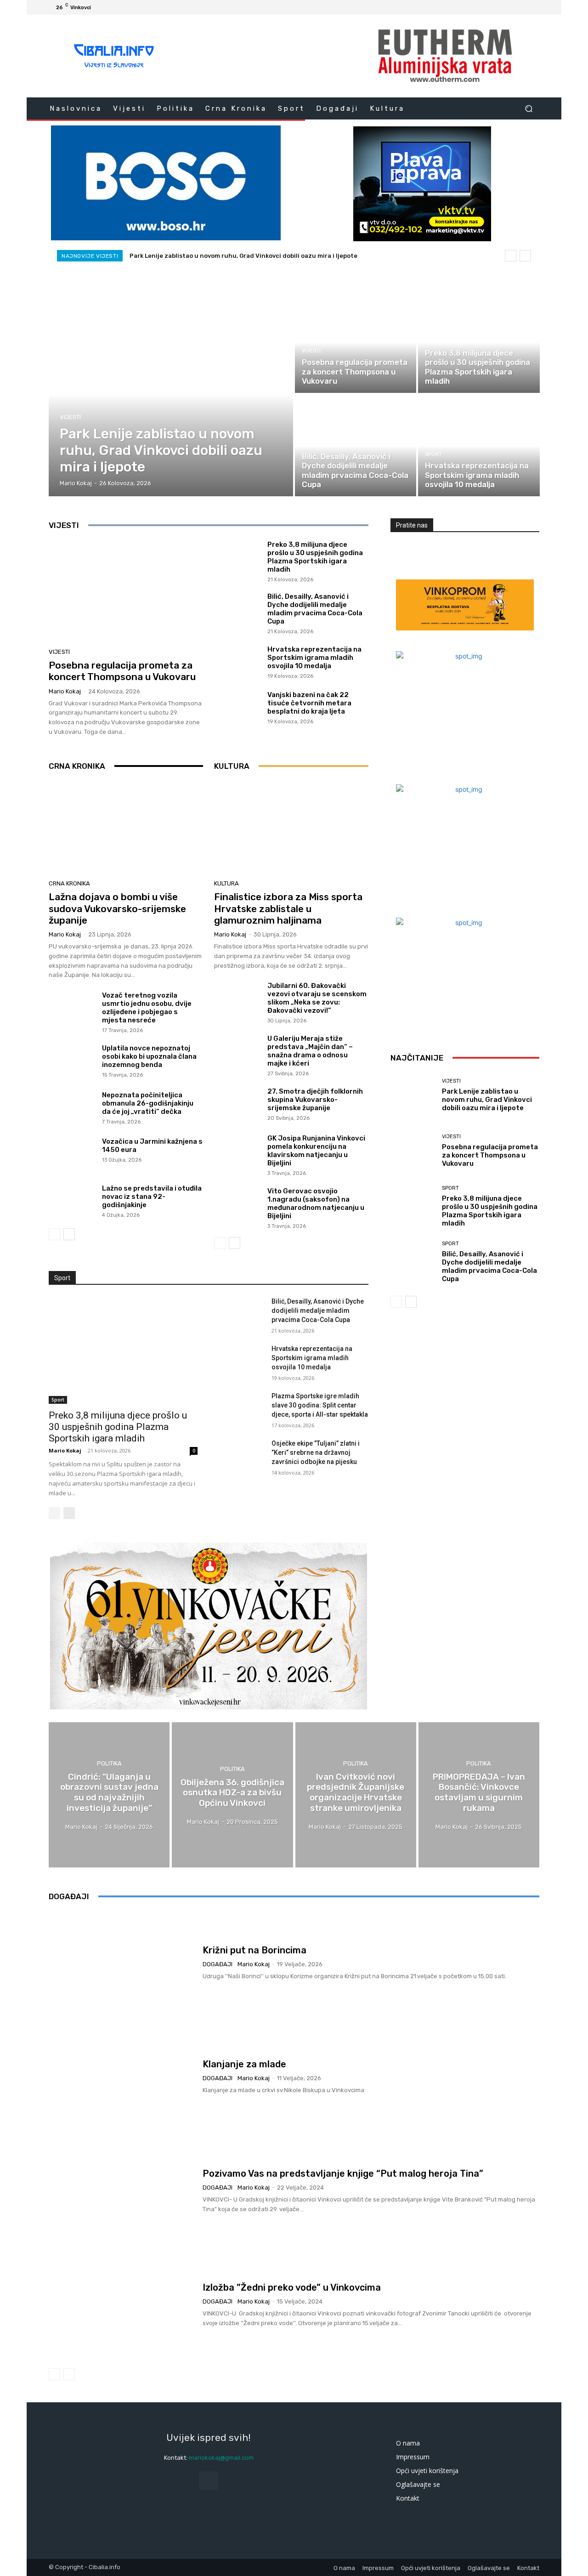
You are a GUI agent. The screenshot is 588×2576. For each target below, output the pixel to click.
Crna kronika (69, 883)
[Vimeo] (523, 7)
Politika (109, 1763)
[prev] (511, 256)
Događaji (218, 1964)
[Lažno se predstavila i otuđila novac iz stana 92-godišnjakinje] (72, 1202)
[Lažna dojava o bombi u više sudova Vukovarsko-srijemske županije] (126, 828)
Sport (433, 342)
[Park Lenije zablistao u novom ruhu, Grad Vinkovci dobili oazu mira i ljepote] (171, 394)
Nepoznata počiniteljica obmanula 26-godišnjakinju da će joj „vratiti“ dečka (148, 1103)
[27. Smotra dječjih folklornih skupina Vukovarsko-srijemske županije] (237, 1105)
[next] (525, 256)
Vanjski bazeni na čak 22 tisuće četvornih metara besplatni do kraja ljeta (309, 703)
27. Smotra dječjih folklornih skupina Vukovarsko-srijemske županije (315, 1100)
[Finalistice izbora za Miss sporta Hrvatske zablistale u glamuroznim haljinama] (291, 828)
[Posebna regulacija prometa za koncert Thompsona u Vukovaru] (356, 342)
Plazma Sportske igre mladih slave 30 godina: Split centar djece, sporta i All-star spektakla (320, 1405)
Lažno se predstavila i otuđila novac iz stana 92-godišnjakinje (152, 1197)
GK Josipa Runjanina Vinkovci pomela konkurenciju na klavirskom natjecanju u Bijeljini (316, 1151)
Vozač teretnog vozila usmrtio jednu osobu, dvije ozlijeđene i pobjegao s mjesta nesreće (147, 1008)
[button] (529, 108)
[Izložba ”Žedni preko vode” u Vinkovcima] (122, 2305)
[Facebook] (490, 7)
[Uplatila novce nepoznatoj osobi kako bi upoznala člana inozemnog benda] (72, 1061)
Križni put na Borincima (254, 1950)
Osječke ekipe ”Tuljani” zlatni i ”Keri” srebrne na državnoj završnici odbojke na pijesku (316, 1453)
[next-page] (69, 1234)
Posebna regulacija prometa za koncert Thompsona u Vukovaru (122, 671)
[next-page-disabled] (69, 2374)
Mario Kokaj (65, 691)
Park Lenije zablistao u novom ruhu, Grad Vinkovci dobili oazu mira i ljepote (243, 256)
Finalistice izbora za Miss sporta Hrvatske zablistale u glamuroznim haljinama (288, 908)
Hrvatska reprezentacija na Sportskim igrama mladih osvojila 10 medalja (314, 658)
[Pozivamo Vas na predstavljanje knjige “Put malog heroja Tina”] (122, 2191)
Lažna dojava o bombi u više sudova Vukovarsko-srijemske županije (117, 908)
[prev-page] (54, 1234)
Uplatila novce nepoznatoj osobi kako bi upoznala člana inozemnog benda (149, 1056)
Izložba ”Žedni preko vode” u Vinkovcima (292, 2287)
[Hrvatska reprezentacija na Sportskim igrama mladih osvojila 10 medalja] (479, 446)
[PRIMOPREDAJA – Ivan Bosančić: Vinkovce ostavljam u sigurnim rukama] (479, 1795)
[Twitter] (512, 7)
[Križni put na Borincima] (122, 1963)
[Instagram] (501, 7)
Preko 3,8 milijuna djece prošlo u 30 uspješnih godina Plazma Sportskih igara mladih (315, 557)
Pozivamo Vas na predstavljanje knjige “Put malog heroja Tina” (343, 2173)
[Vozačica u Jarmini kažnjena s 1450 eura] (72, 1155)
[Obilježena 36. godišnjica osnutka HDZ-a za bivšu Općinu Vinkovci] (232, 1795)
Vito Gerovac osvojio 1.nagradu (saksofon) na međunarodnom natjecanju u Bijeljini (316, 1203)
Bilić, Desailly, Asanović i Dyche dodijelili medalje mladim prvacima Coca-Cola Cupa (315, 609)
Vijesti (70, 417)
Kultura (226, 883)
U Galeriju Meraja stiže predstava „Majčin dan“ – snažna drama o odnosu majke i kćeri (310, 1051)
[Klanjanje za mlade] (122, 2077)
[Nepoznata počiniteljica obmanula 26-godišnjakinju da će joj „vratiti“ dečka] (72, 1108)
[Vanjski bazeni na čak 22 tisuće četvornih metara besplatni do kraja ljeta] (237, 707)
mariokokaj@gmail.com (221, 2458)
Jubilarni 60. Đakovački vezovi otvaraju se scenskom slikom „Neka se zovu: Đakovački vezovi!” (317, 998)
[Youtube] (534, 7)
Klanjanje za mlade (244, 2064)
